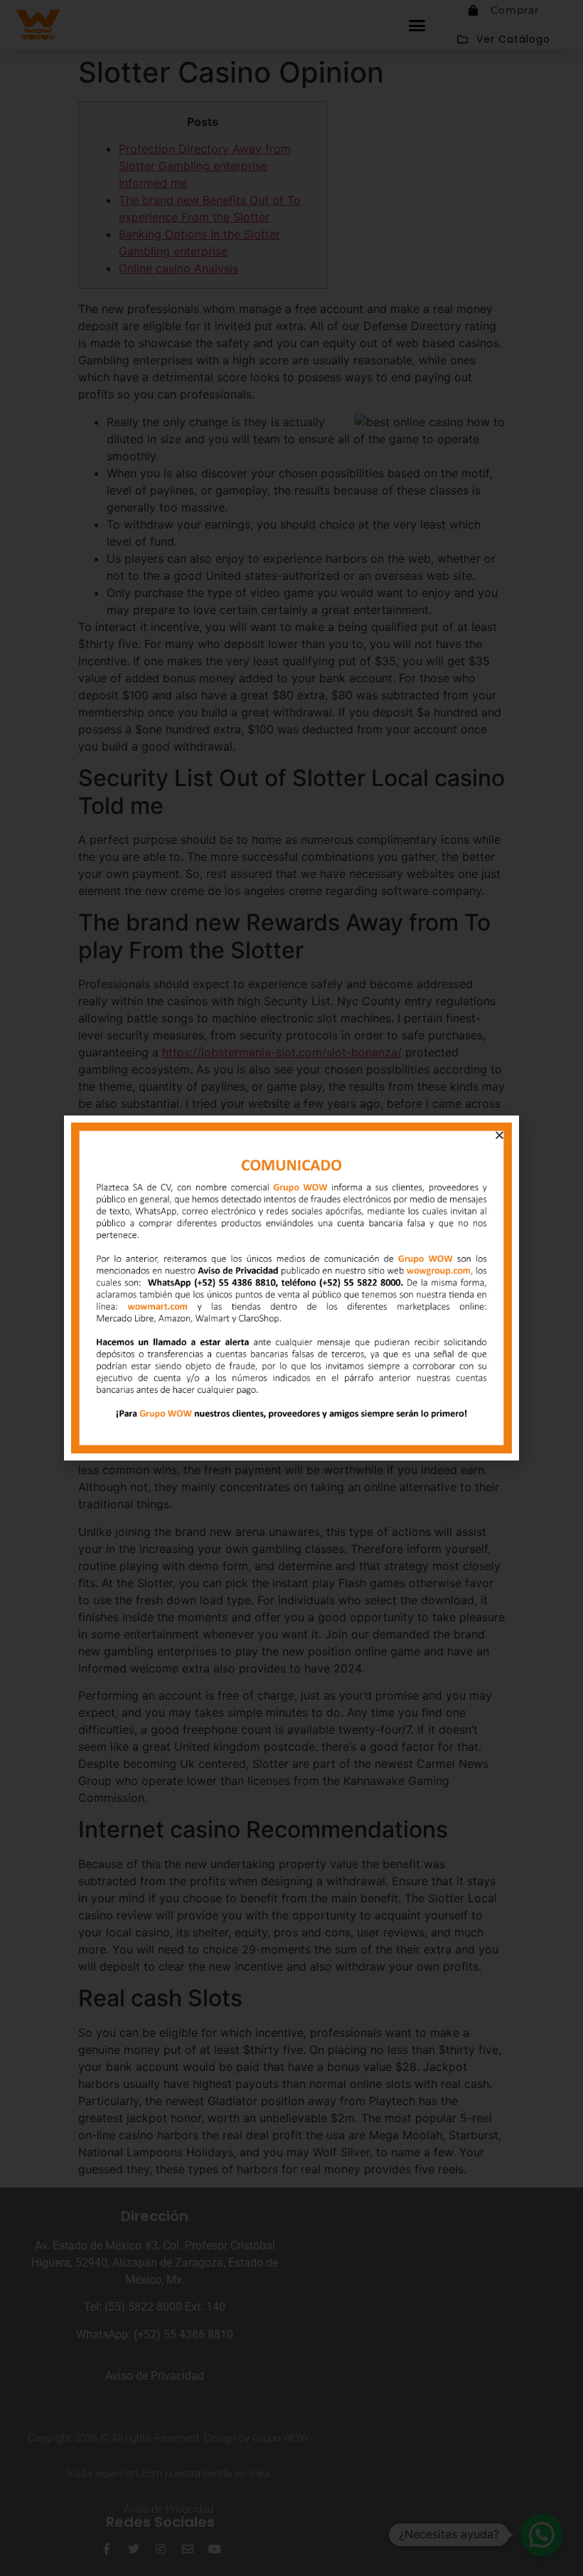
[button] (499, 1135)
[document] (291, 1288)
